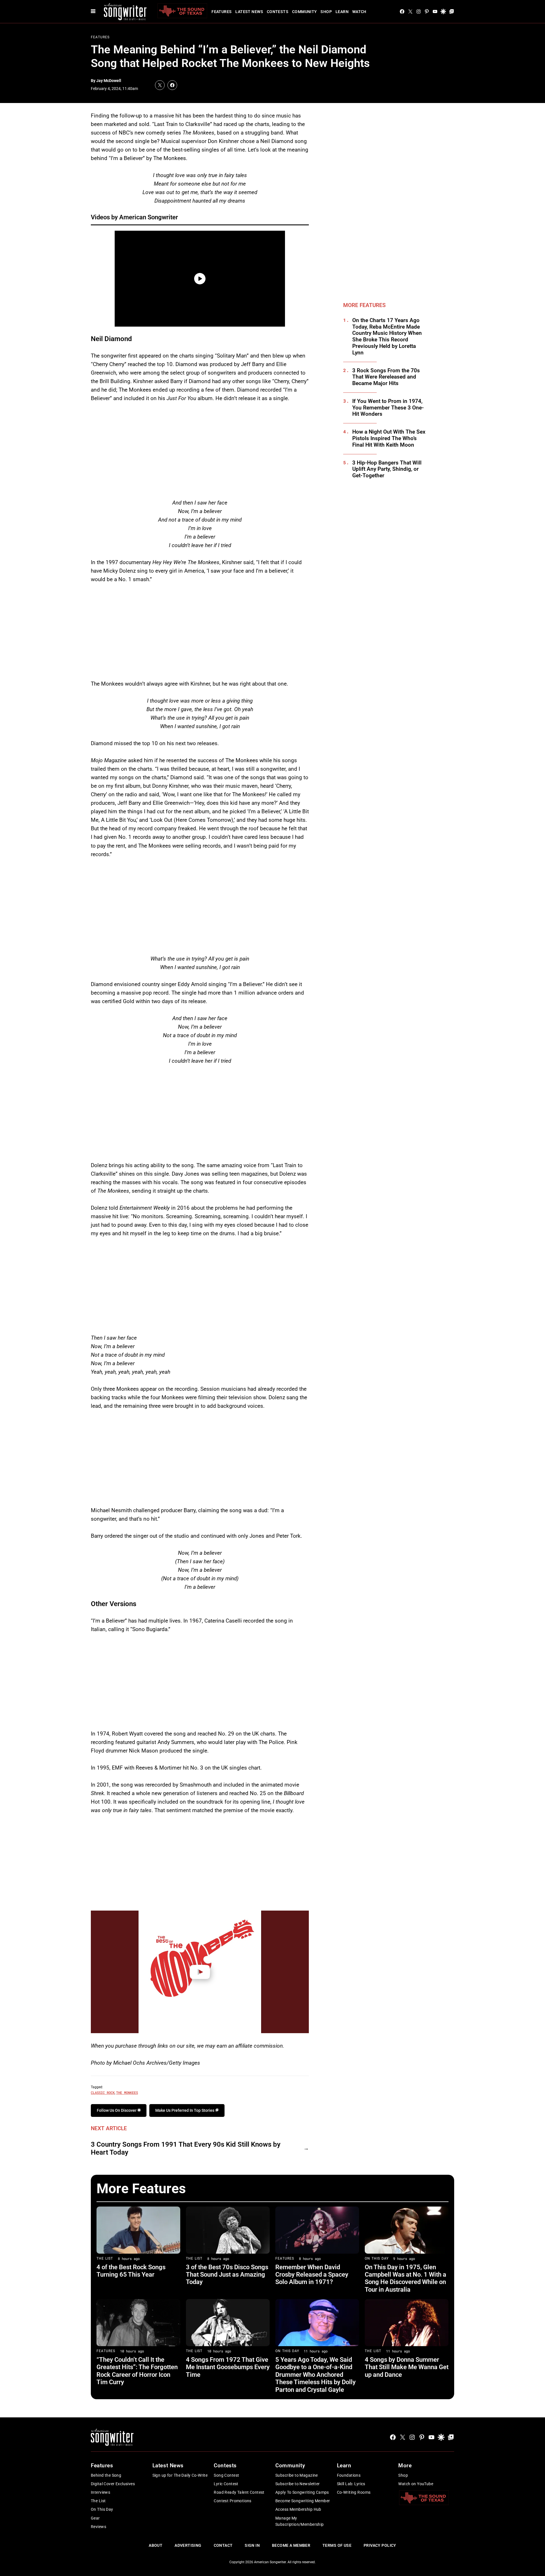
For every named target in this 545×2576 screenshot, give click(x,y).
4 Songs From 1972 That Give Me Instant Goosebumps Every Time (228, 2367)
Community (305, 12)
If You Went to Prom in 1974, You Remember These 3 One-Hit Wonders (388, 408)
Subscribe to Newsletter (298, 2484)
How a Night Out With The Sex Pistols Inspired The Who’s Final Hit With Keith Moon (389, 438)
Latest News (249, 12)
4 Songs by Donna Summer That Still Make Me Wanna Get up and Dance (407, 2367)
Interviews (100, 2492)
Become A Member (291, 2545)
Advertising (188, 2545)
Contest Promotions (233, 2501)
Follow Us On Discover (117, 2110)
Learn (342, 12)
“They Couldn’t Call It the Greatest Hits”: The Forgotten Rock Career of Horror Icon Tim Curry (137, 2371)
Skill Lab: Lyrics (351, 2484)
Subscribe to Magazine (297, 2475)
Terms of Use (337, 2545)
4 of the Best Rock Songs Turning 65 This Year (131, 2271)
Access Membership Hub (298, 2509)
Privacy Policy (380, 2545)
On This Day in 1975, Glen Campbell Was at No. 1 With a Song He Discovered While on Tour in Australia (405, 2278)
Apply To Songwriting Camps (302, 2492)
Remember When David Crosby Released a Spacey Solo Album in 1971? (312, 2275)
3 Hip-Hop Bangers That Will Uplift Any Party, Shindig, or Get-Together (387, 469)
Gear (95, 2518)
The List (105, 2258)
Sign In (252, 2545)
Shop (326, 12)
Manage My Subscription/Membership (300, 2521)
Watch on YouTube (416, 2484)
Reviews (98, 2527)
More (405, 2465)
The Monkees (127, 2092)
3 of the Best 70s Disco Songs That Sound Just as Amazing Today (227, 2275)
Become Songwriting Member (303, 2501)
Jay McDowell (109, 81)
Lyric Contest (226, 2484)
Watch (359, 12)
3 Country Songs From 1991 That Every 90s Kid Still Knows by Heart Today (186, 2149)
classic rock (103, 2092)
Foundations (349, 2475)
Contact (223, 2545)
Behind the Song (106, 2475)
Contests (278, 12)
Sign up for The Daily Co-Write (180, 2475)
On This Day (377, 2258)
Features (222, 12)
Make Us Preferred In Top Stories (185, 2110)
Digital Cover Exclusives (113, 2484)
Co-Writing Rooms (354, 2492)
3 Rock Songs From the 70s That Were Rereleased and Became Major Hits (386, 377)
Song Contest (226, 2475)
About (156, 2545)
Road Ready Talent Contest (239, 2492)
